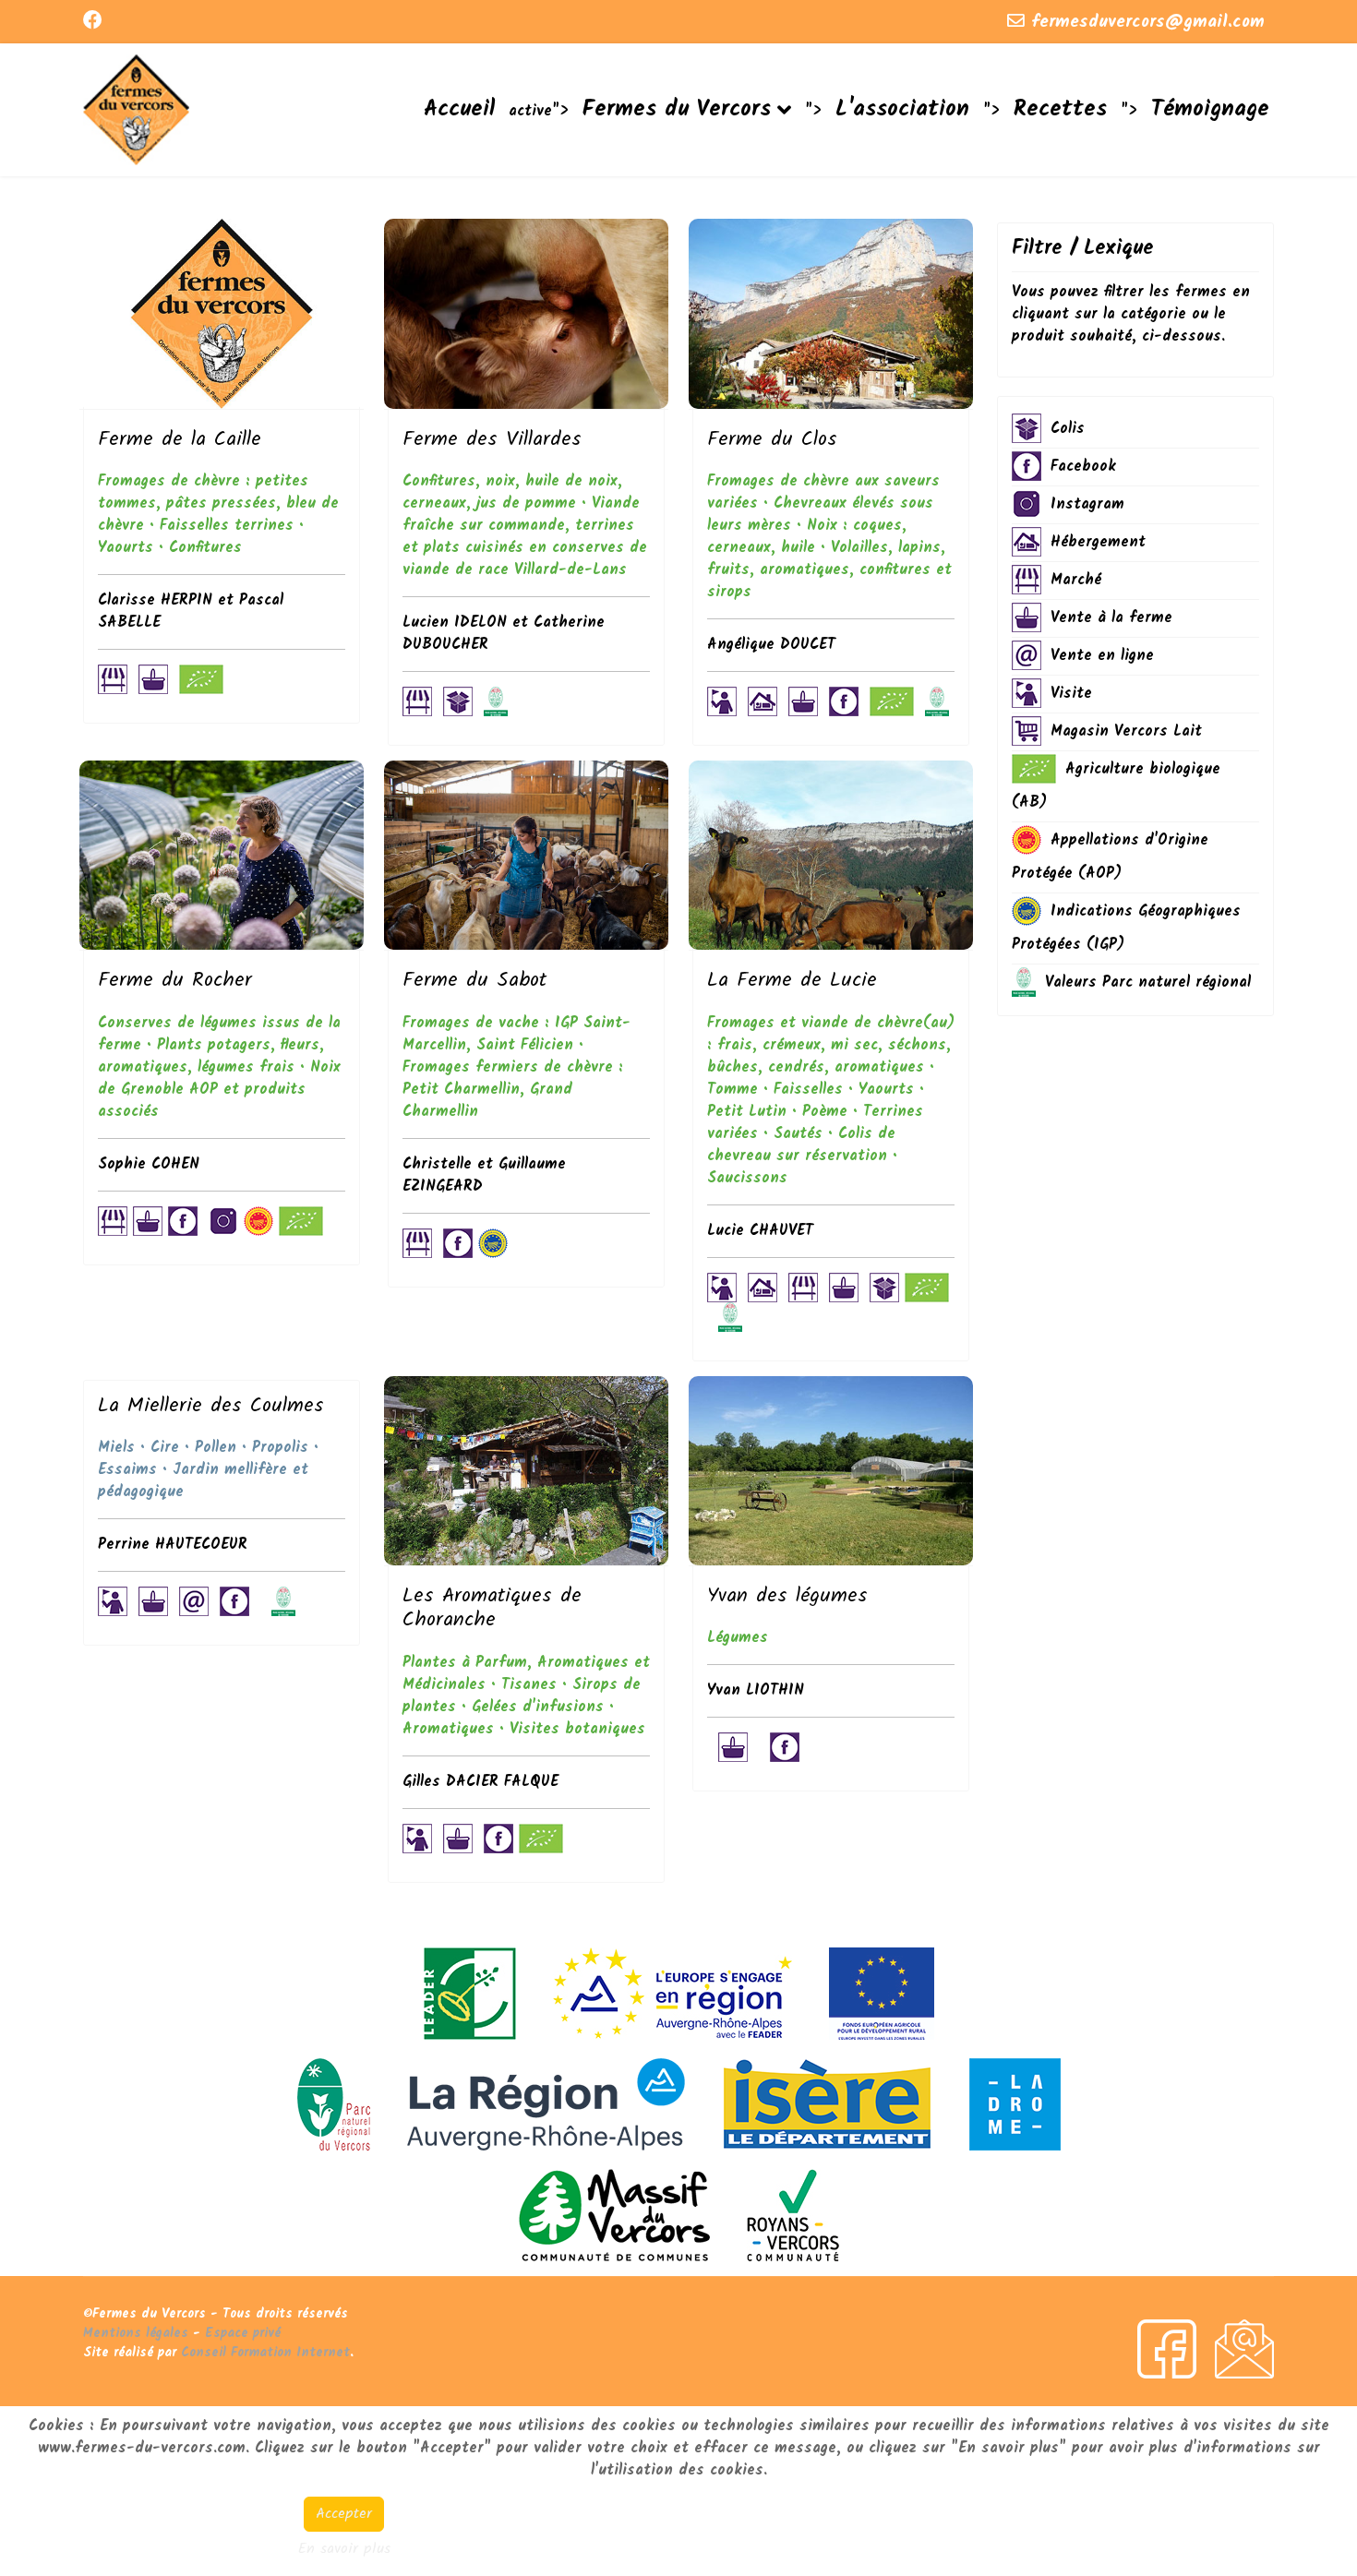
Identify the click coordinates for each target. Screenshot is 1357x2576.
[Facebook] (93, 22)
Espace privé (243, 2333)
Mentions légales (136, 2333)
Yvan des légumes (787, 1596)
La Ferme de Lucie (792, 981)
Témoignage (1210, 109)
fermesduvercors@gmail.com (1148, 22)
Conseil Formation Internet (265, 2353)
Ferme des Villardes (492, 440)
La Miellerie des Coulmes (211, 1406)
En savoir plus (344, 2549)
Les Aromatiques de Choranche (492, 1608)
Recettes (1060, 109)
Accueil (459, 109)
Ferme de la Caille (180, 440)
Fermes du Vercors (677, 109)
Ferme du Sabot (474, 981)
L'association (902, 109)
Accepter (344, 2514)
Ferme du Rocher (175, 981)
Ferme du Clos (772, 440)
